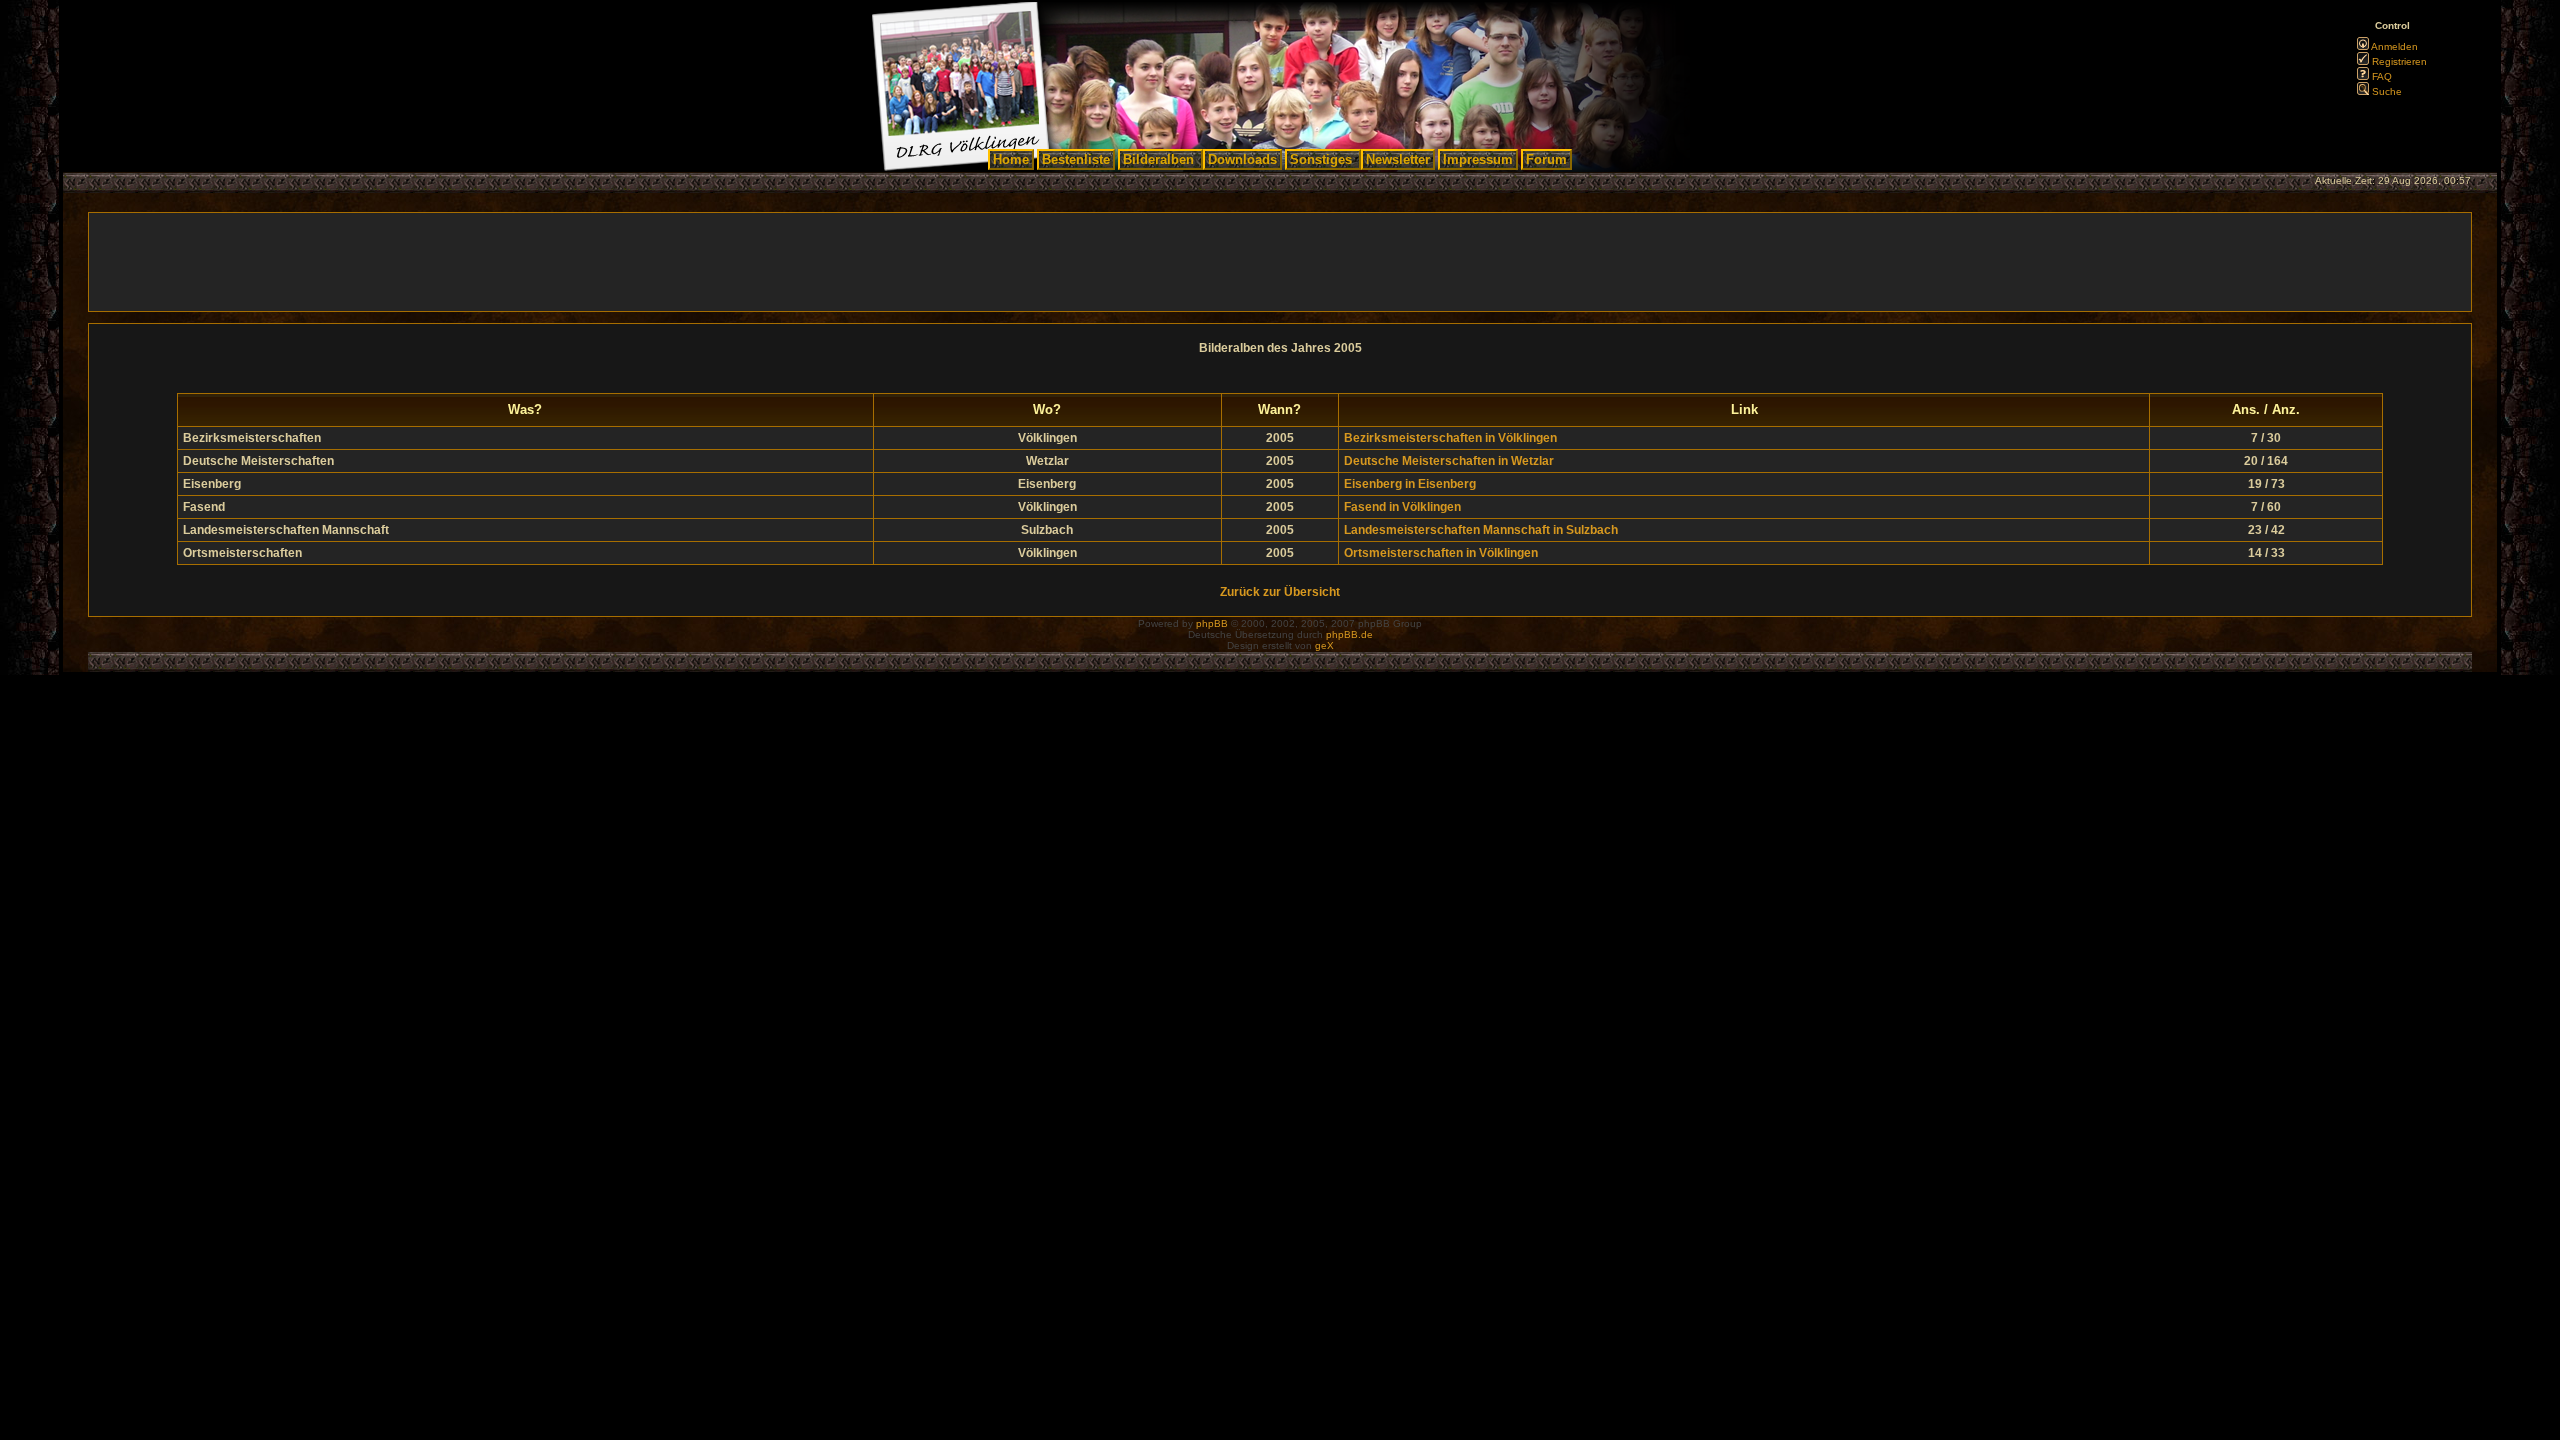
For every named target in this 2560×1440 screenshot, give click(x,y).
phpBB (1212, 623)
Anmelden (2393, 46)
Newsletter (1398, 159)
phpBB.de (1349, 634)
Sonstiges (1321, 159)
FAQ (2380, 76)
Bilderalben (1158, 159)
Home (1011, 159)
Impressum (1478, 159)
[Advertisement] (1280, 262)
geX (1324, 645)
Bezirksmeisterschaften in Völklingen (1450, 438)
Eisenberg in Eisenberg (1410, 484)
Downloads (1242, 159)
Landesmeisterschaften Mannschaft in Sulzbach (1481, 530)
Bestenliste (1076, 159)
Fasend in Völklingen (1402, 507)
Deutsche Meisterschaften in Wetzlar (1449, 461)
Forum (1546, 159)
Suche (2385, 91)
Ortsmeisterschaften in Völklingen (1441, 553)
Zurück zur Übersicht (1280, 592)
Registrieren (2398, 61)
